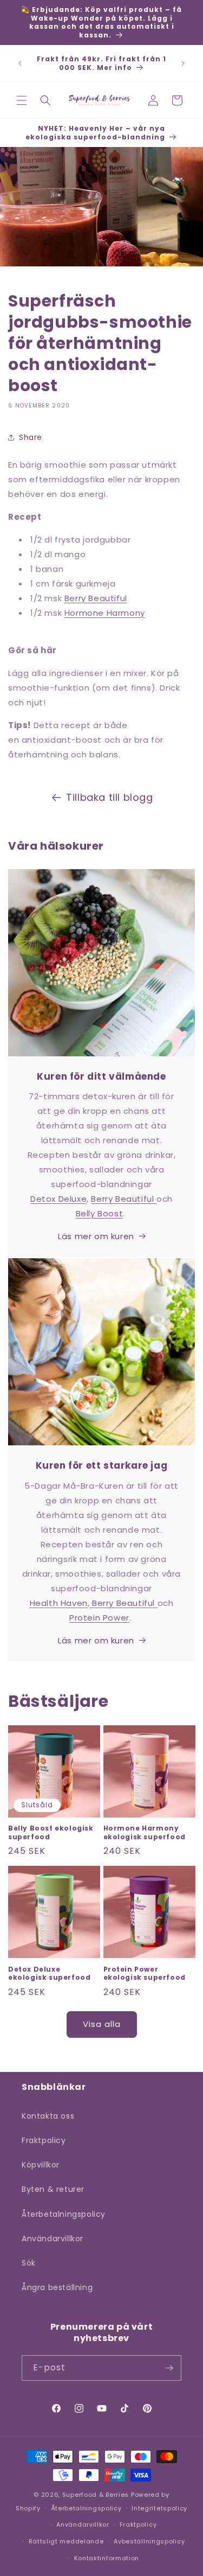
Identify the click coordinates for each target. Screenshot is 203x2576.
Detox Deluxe (58, 1199)
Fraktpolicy (44, 2140)
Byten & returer (53, 2189)
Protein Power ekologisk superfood (145, 1974)
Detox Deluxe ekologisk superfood (49, 1974)
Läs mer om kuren (96, 1236)
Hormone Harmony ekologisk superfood (145, 1832)
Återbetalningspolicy (64, 2214)
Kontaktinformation (107, 2558)
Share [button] (31, 437)
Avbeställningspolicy (149, 2541)
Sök (29, 2263)
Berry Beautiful (96, 598)
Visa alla (102, 2024)
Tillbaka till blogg (109, 797)
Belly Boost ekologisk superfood (51, 1832)
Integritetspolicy (159, 2508)
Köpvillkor (41, 2165)
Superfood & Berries (96, 2495)
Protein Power (99, 1618)
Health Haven (59, 1603)
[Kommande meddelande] (183, 63)
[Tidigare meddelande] (20, 63)
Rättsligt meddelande (66, 2541)
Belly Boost (100, 1213)
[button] (22, 100)
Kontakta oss (48, 2116)
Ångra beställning (57, 2287)
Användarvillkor (53, 2239)
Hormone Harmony (105, 613)
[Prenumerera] (169, 2368)
